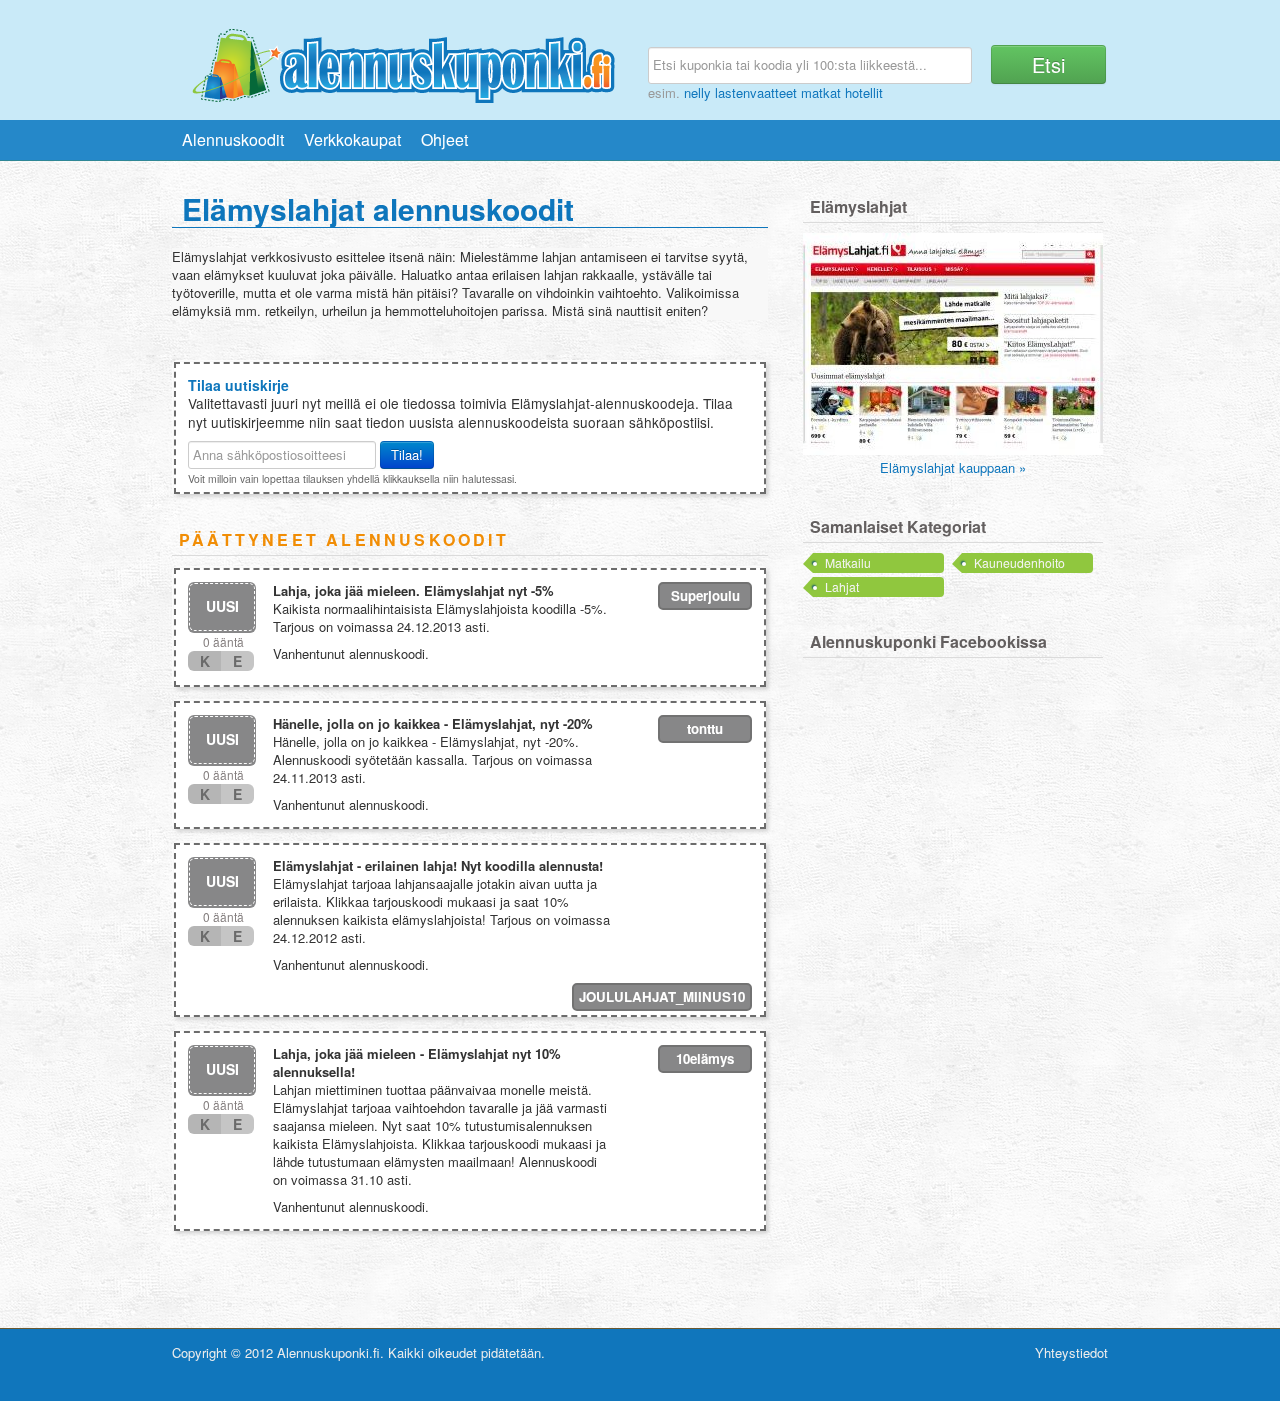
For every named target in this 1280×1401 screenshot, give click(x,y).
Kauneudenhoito (1019, 562)
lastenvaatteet (756, 92)
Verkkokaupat (352, 139)
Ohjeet (444, 139)
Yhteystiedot (1071, 1352)
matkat (821, 92)
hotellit (864, 92)
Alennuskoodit (233, 139)
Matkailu (848, 562)
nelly (697, 92)
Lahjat (842, 586)
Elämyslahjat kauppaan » (953, 467)
